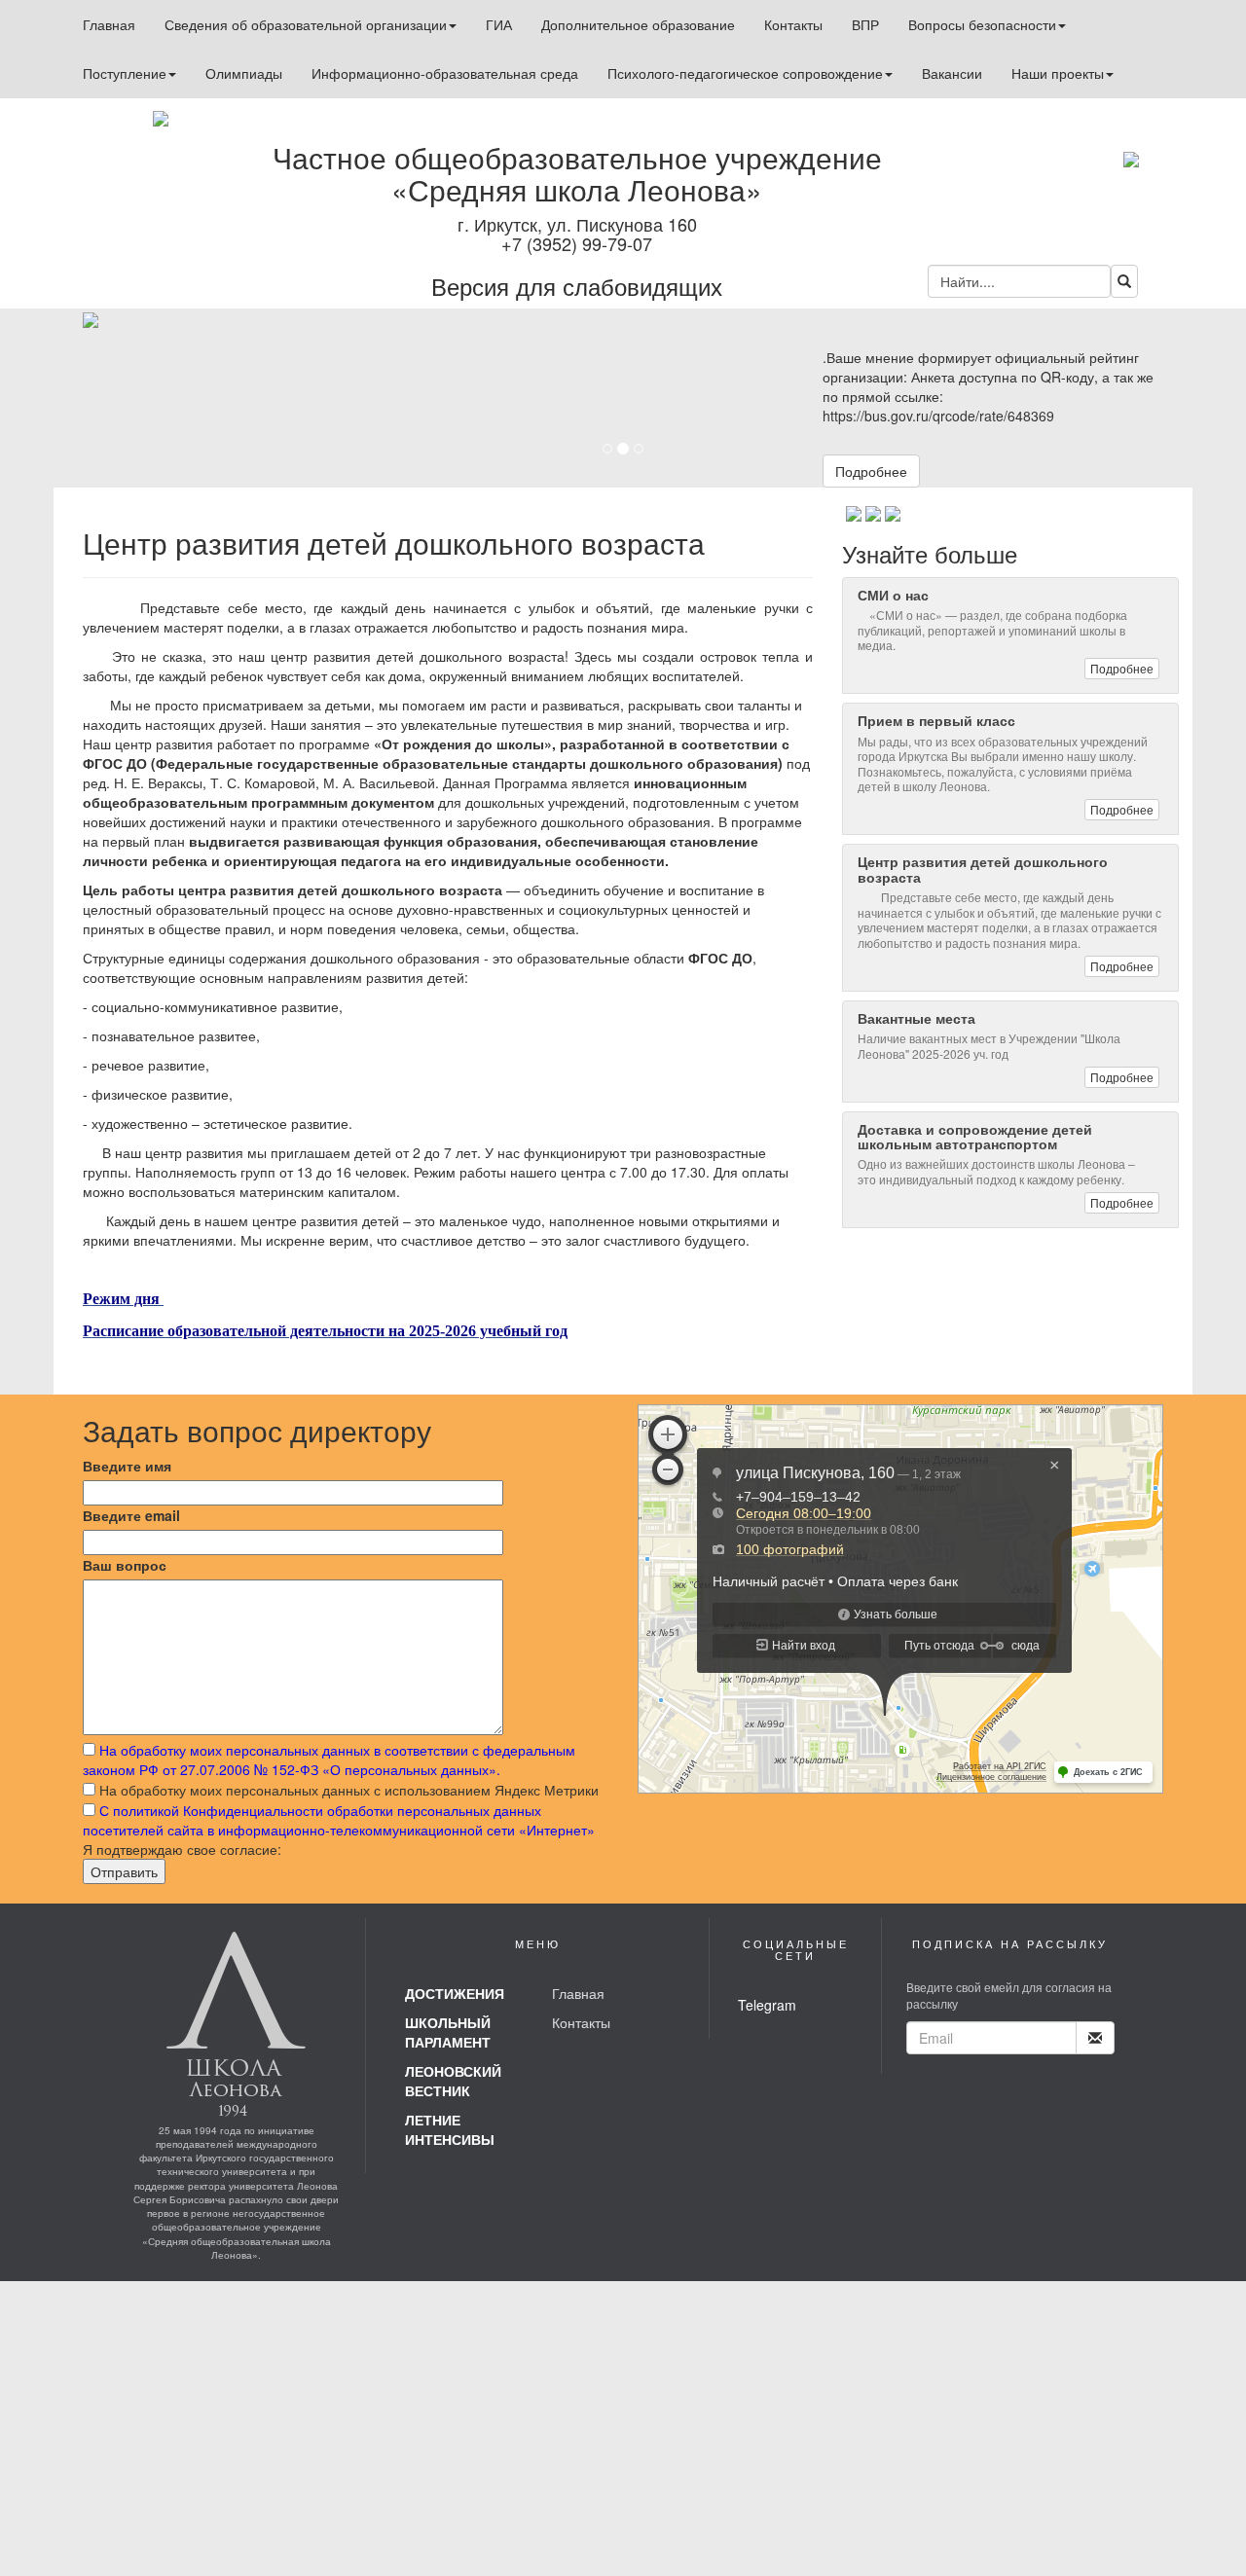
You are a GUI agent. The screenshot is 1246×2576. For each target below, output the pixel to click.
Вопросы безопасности (982, 24)
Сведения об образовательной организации (306, 24)
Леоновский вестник (453, 2081)
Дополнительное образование (638, 24)
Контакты (793, 24)
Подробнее (871, 471)
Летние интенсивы (450, 2129)
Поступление (125, 73)
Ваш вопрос (125, 1565)
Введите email (131, 1515)
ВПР (865, 24)
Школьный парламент (448, 2032)
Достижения (455, 1993)
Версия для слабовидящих (577, 286)
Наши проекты (1058, 73)
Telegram (767, 2005)
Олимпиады (244, 73)
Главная (109, 24)
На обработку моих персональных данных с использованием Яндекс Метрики (349, 1790)
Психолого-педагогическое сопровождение (745, 73)
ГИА (499, 24)
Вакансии (952, 73)
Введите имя (127, 1466)
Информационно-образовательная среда (445, 73)
